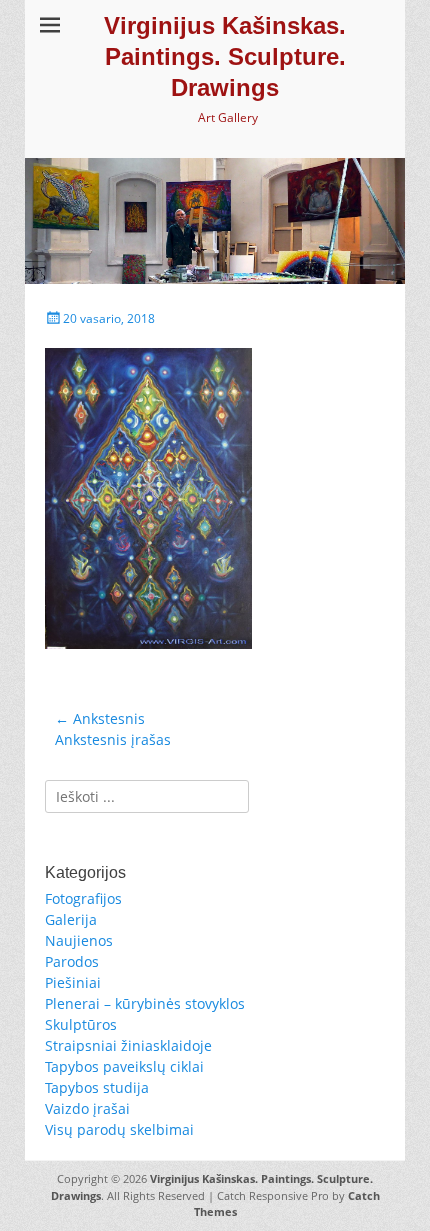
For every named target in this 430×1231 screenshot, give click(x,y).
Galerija (71, 919)
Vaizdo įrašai (87, 1108)
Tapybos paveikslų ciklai (124, 1066)
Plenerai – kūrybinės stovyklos (145, 1003)
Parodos (72, 961)
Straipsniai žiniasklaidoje (128, 1045)
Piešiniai (73, 982)
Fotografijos (83, 898)
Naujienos (79, 940)
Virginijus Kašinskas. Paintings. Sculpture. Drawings (225, 56)
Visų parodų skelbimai (119, 1129)
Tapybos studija (97, 1087)
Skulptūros (81, 1024)
